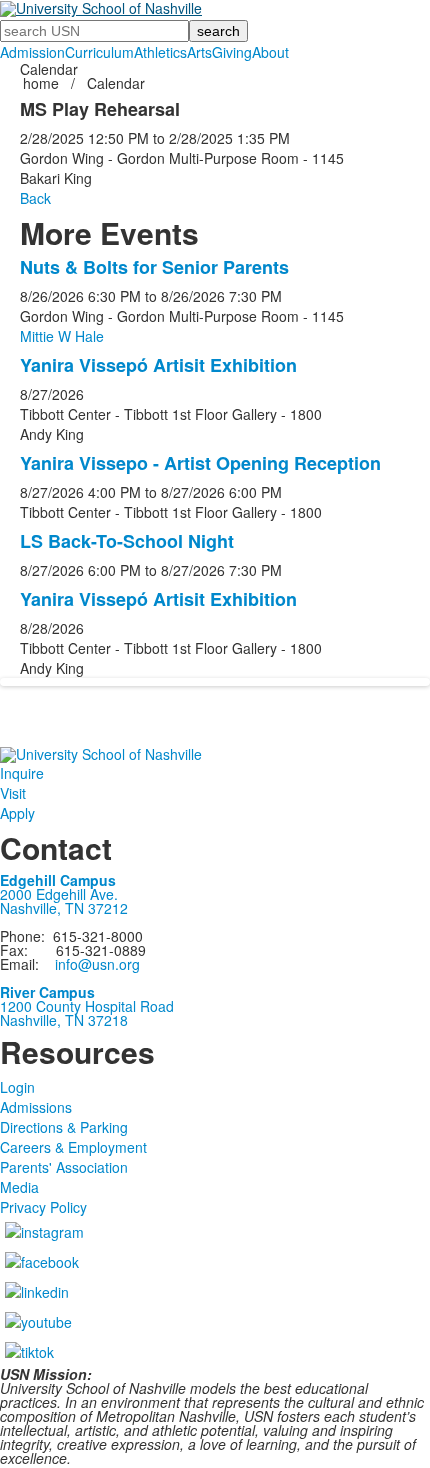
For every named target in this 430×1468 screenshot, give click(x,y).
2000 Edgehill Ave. (59, 894)
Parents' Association (64, 1167)
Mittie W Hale (62, 336)
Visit (13, 793)
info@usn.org (97, 964)
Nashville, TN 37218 (64, 1020)
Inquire (22, 773)
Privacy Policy (43, 1207)
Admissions (36, 1107)
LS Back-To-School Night (127, 541)
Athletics (160, 52)
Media (19, 1187)
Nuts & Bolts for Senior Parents (154, 267)
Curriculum (99, 52)
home (43, 83)
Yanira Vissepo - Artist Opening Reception (200, 463)
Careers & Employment (73, 1147)
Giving (232, 52)
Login (17, 1087)
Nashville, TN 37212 (64, 908)
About (270, 52)
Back (35, 198)
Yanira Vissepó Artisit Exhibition (158, 365)
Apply (17, 813)
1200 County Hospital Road (87, 1006)
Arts (199, 52)
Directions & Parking (64, 1127)
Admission (32, 52)
